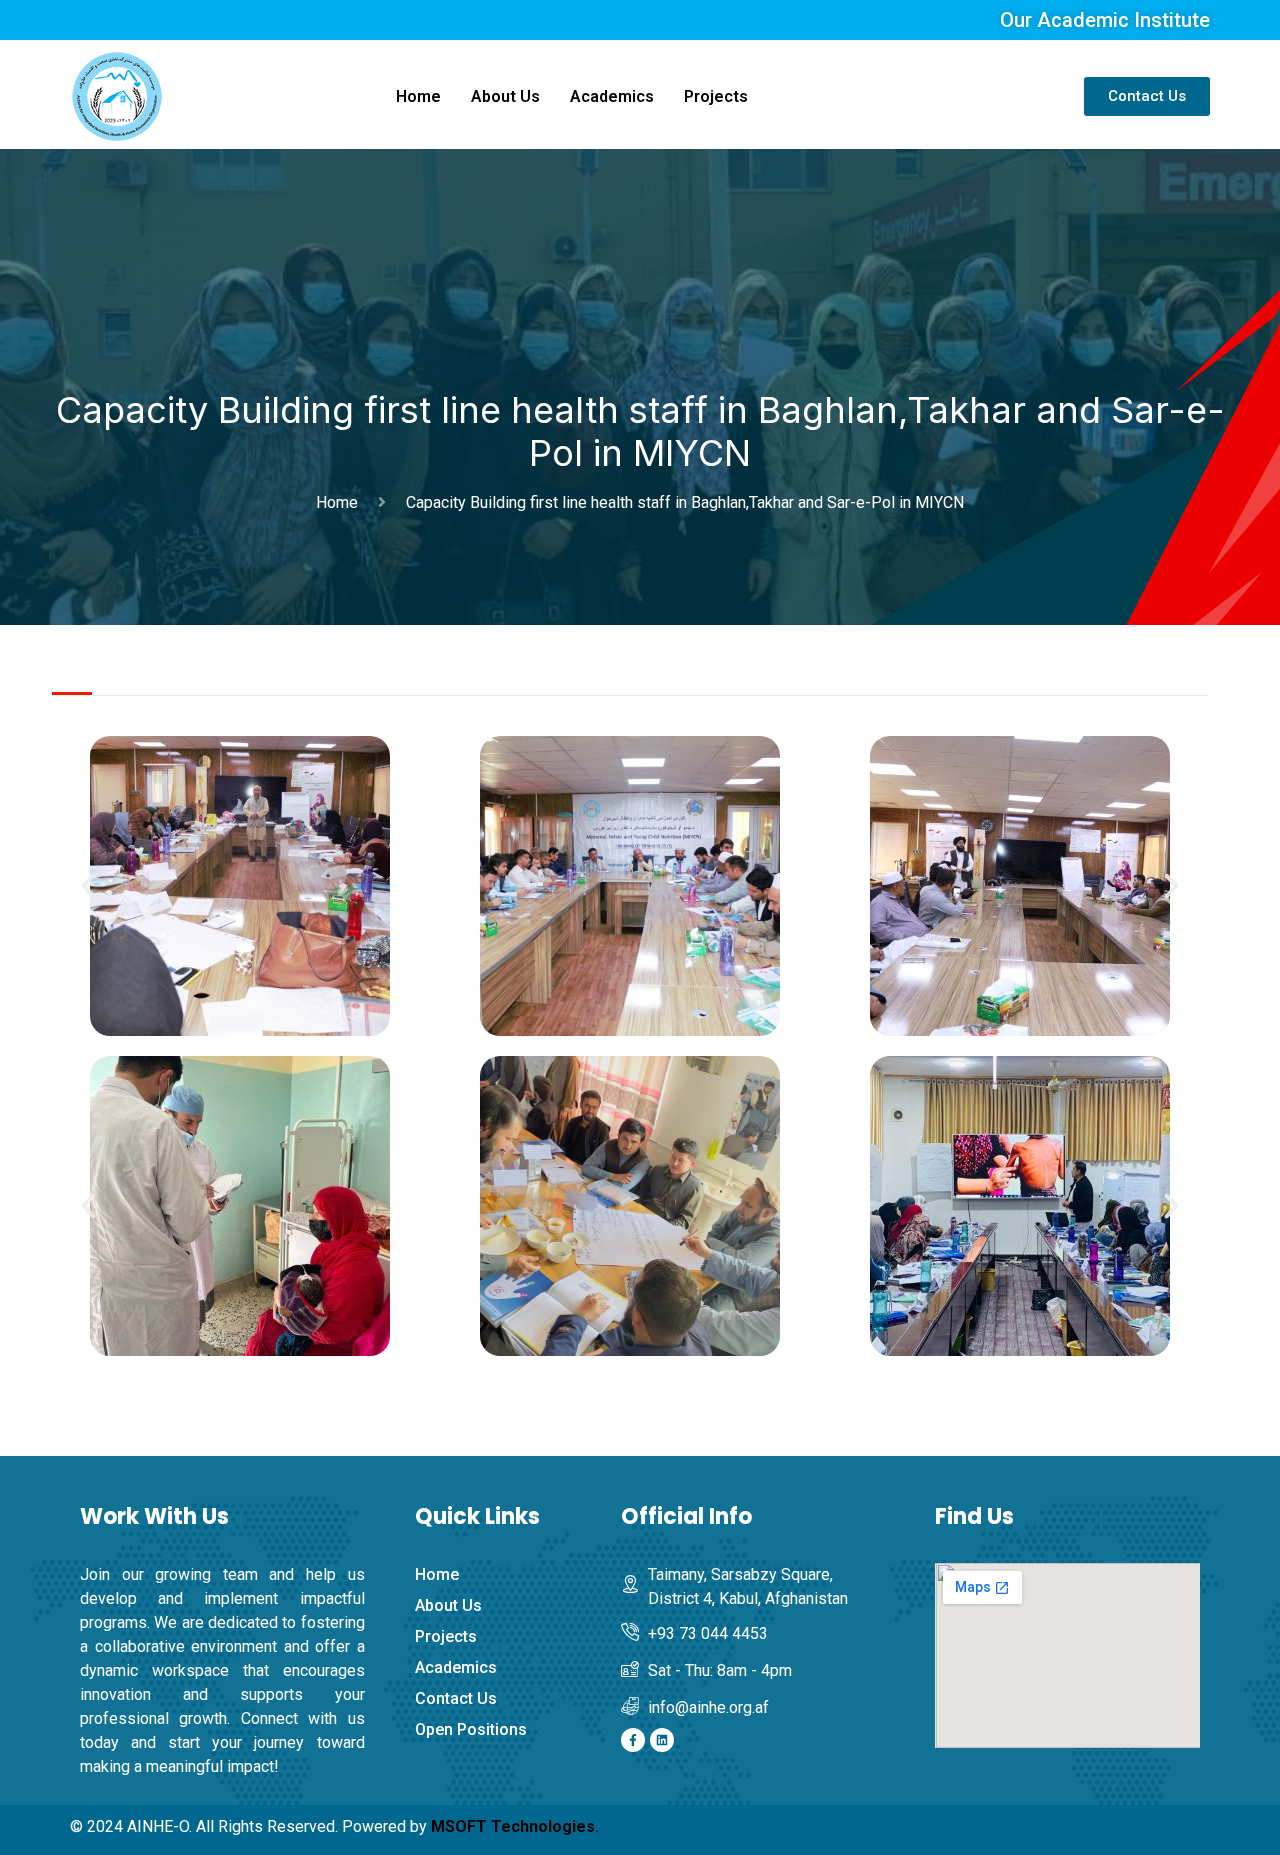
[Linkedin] (662, 1740)
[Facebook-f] (633, 1740)
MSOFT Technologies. (515, 1826)
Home (418, 96)
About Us (505, 96)
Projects (716, 96)
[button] (88, 885)
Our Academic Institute (1105, 20)
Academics (612, 96)
